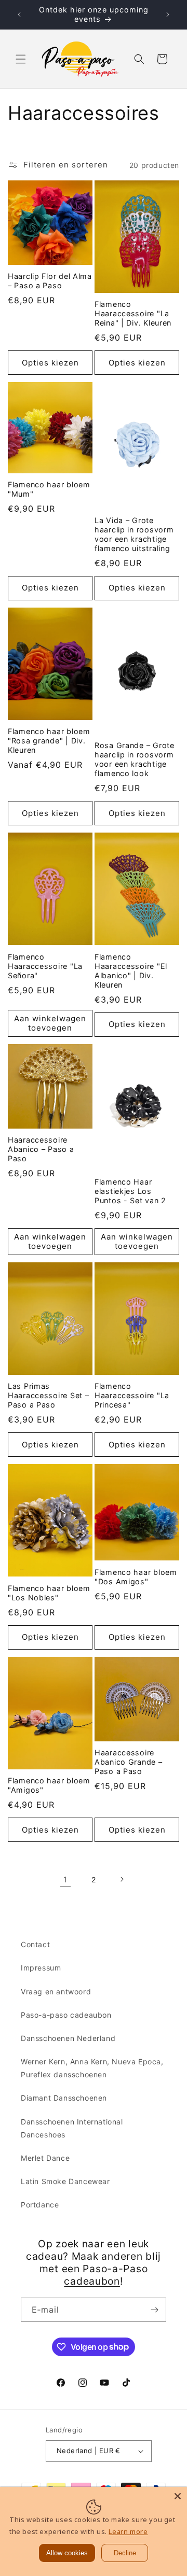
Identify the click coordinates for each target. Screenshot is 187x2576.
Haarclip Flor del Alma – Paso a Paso (50, 281)
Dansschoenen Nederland (68, 2038)
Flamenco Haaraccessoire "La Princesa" (132, 1395)
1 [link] (65, 1880)
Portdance (40, 2205)
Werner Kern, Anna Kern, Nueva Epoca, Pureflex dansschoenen (92, 2068)
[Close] (178, 2496)
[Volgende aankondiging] (168, 15)
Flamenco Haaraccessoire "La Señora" (45, 966)
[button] (21, 59)
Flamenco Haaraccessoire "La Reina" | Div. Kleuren (133, 313)
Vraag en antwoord (56, 1991)
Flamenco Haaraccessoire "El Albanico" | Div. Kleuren (131, 971)
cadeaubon (92, 2281)
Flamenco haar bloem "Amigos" (49, 1785)
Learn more (128, 2531)
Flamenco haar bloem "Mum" (49, 489)
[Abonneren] (154, 2310)
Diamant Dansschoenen (64, 2098)
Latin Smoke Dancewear (65, 2181)
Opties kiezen (50, 363)
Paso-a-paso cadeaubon (66, 2015)
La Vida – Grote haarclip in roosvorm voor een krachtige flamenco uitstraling (134, 534)
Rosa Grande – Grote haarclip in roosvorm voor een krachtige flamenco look (135, 759)
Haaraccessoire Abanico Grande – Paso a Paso (129, 1762)
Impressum (41, 1968)
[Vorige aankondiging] (19, 15)
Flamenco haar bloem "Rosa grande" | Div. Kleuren (49, 741)
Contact (35, 1944)
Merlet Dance (45, 2158)
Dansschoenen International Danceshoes (72, 2128)
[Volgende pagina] (122, 1879)
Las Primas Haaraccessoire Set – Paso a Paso (48, 1395)
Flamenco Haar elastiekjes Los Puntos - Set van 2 (130, 1191)
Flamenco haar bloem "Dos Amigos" (136, 1577)
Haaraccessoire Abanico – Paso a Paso (41, 1149)
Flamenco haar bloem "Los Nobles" (49, 1593)
